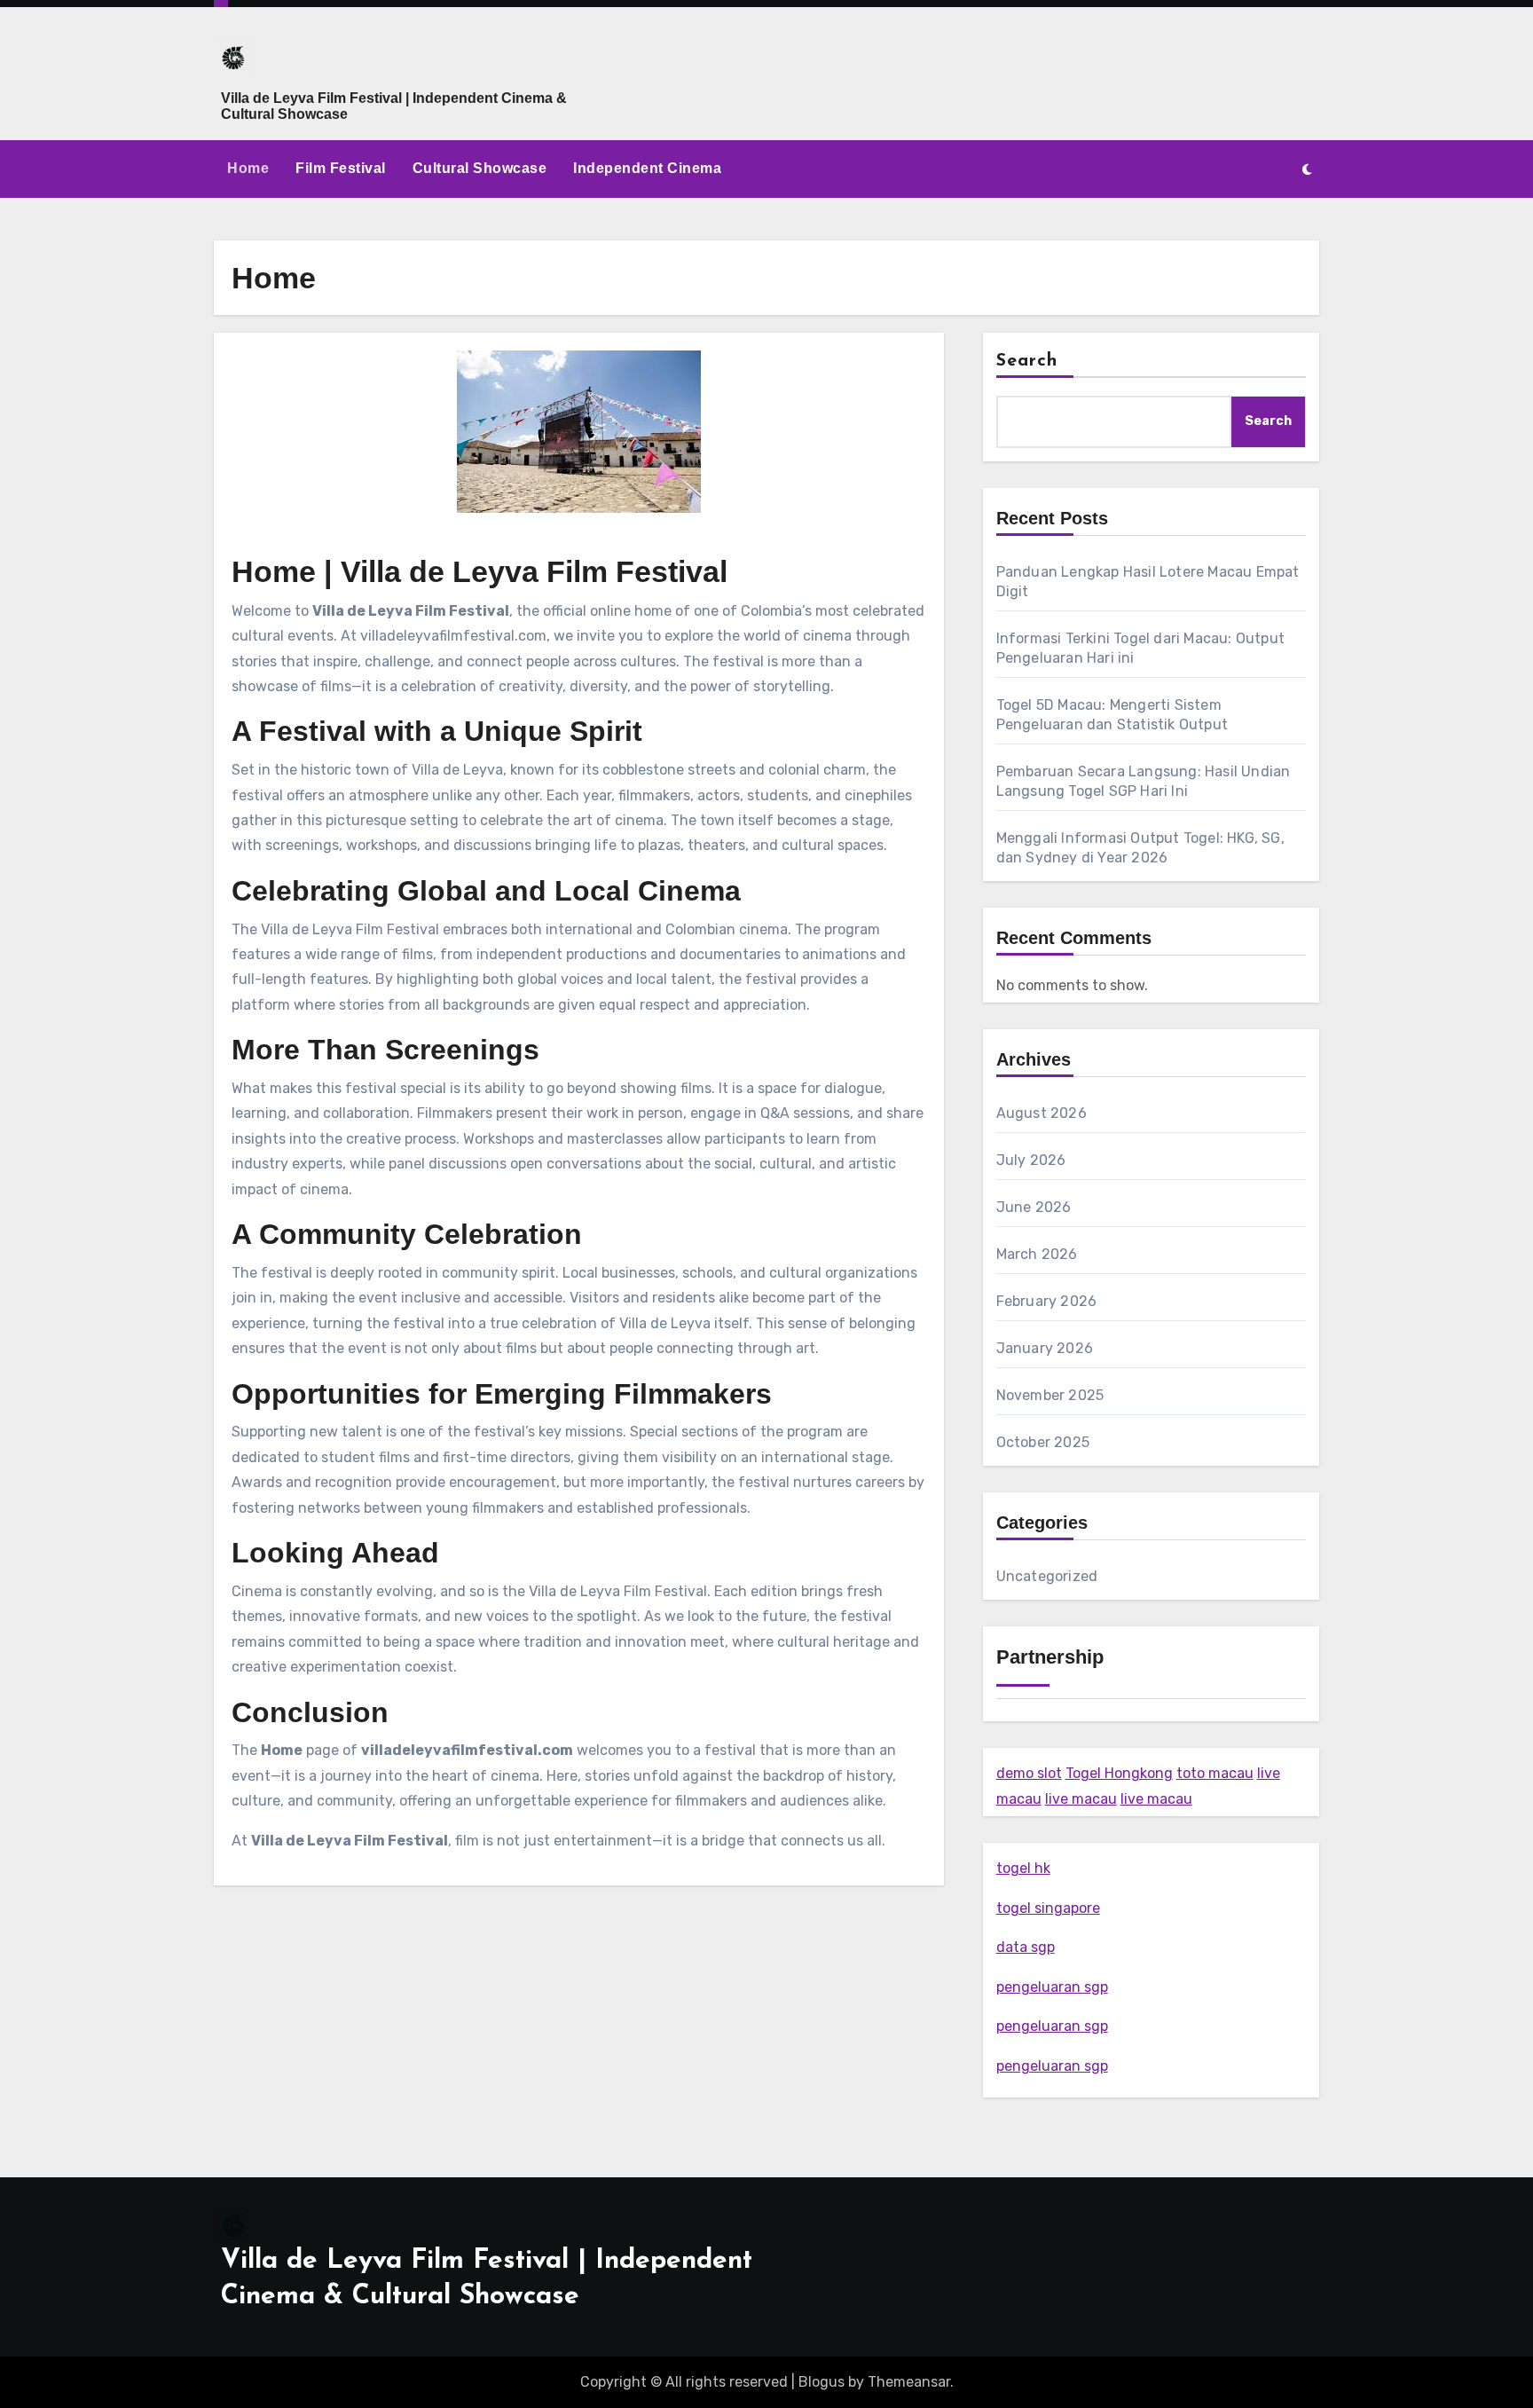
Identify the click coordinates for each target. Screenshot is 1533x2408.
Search (1027, 361)
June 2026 (1034, 1207)
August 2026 (1042, 1113)
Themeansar (909, 2382)
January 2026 (1045, 1348)
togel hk (1023, 1868)
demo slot (1029, 1773)
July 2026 (1031, 1160)
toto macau (1215, 1773)
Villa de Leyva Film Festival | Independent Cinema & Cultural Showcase (394, 106)
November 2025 (1050, 1395)
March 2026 (1037, 1254)
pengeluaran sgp (1052, 1987)
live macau (1081, 1799)
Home (248, 168)
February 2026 (1047, 1301)
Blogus (822, 2382)
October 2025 (1043, 1442)
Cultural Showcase (480, 168)
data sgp (1026, 1947)
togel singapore (1048, 1908)
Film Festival (341, 168)
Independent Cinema (647, 168)
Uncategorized (1047, 1576)
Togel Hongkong (1119, 1773)
